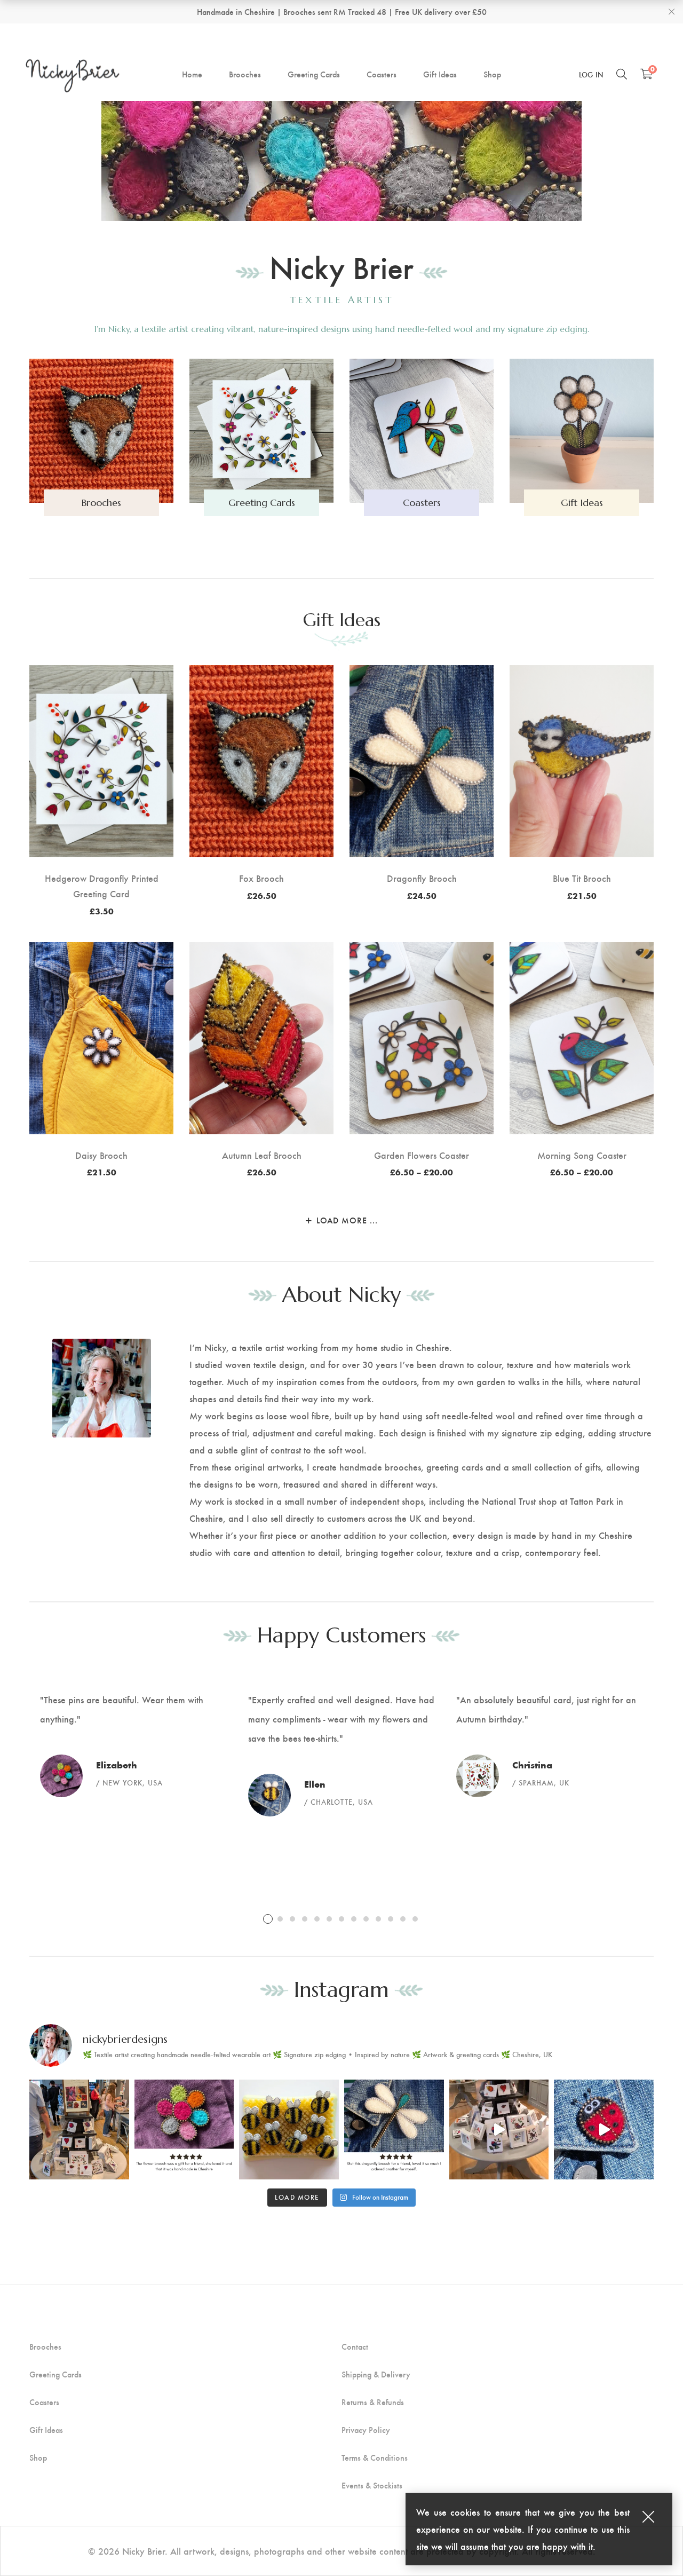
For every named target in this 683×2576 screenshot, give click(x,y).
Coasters (44, 2402)
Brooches (45, 2346)
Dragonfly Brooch (422, 878)
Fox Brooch (261, 878)
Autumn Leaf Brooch (262, 1155)
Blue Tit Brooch (582, 878)
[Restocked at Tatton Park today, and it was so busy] (79, 2129)
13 (415, 1919)
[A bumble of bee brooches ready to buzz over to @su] (289, 2129)
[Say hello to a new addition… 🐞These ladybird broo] (604, 2129)
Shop (38, 2458)
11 (391, 1919)
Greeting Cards (55, 2374)
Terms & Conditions (375, 2458)
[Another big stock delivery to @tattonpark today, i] (499, 2129)
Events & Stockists (372, 2485)
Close (671, 12)
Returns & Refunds (373, 2402)
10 (378, 1919)
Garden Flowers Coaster (422, 1155)
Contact (355, 2346)
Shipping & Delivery (376, 2374)
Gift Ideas (342, 620)
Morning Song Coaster (582, 1155)
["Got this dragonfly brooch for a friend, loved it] (394, 2129)
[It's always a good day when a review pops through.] (184, 2129)
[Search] (622, 74)
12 (403, 1919)
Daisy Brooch (101, 1155)
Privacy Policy (366, 2430)
